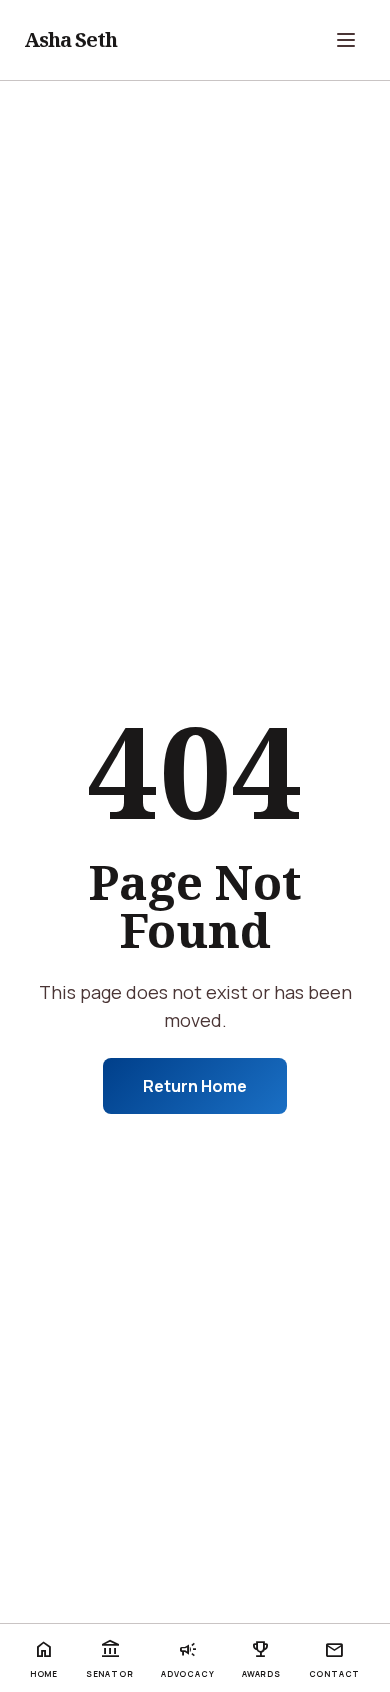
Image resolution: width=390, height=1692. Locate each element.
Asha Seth (70, 39)
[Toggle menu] (346, 40)
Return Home (195, 1086)
